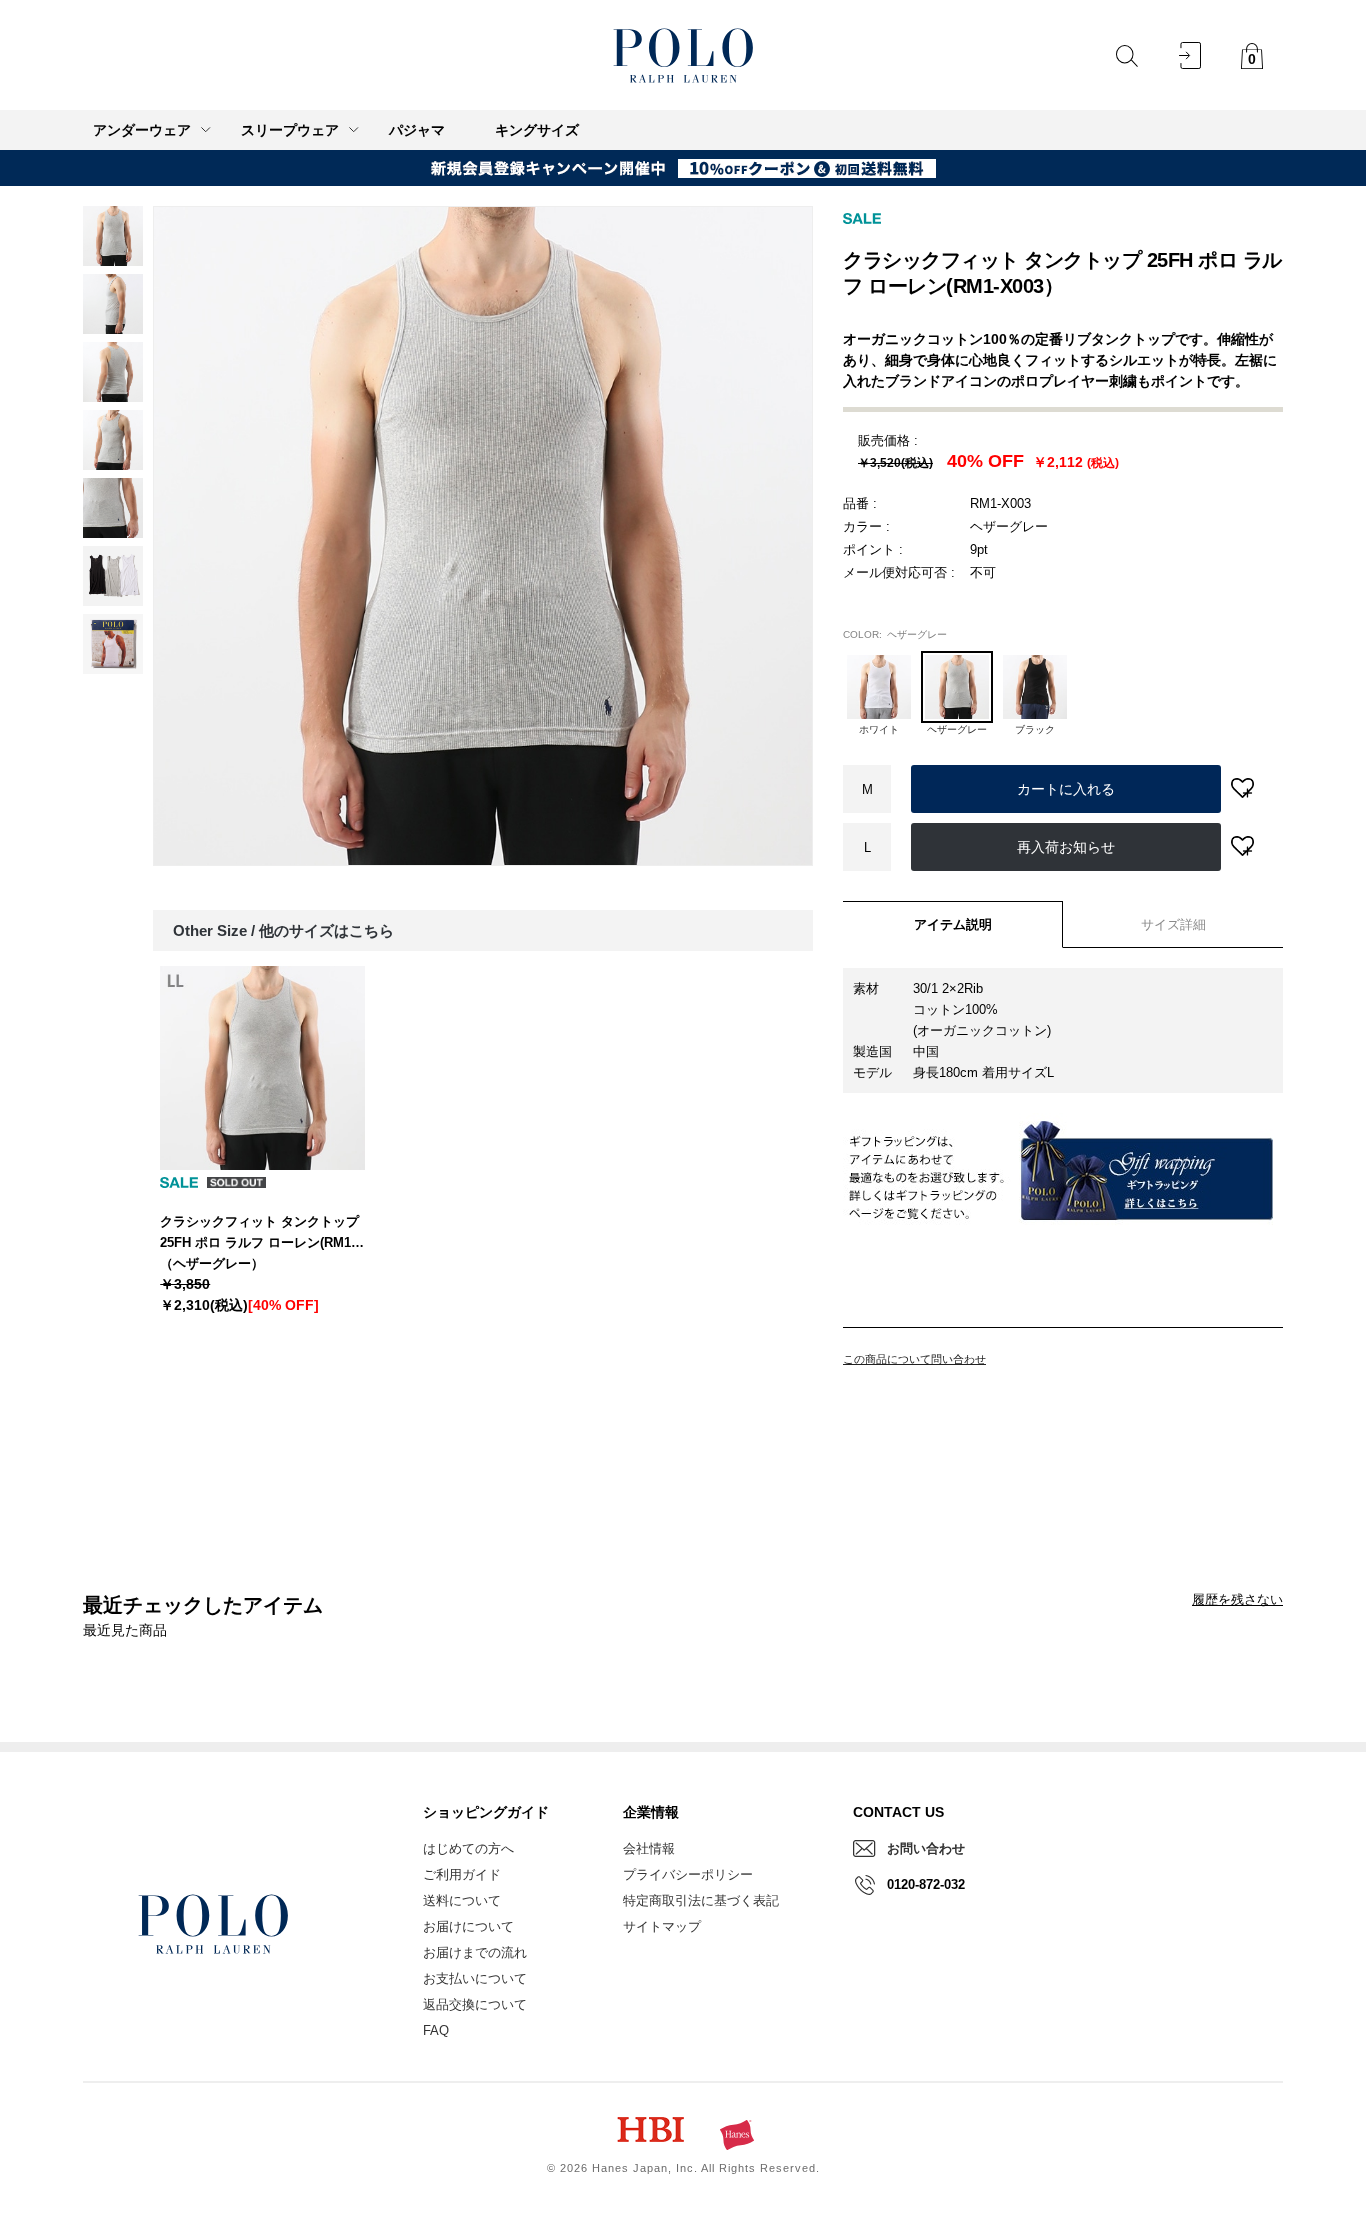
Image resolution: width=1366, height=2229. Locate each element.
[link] (113, 236)
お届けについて (468, 1926)
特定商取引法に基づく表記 (701, 1900)
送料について (462, 1900)
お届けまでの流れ (475, 1952)
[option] (483, 536)
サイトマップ (662, 1926)
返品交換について (475, 2004)
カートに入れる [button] (1066, 789)
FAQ (436, 2030)
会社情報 (649, 1848)
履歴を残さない (1237, 1599)
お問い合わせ (926, 1848)
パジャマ (417, 130)
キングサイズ (537, 130)
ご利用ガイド (462, 1874)
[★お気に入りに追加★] (1242, 789)
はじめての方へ (468, 1848)
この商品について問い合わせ (914, 1359)
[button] (879, 684)
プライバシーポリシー (688, 1874)
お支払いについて (475, 1978)
